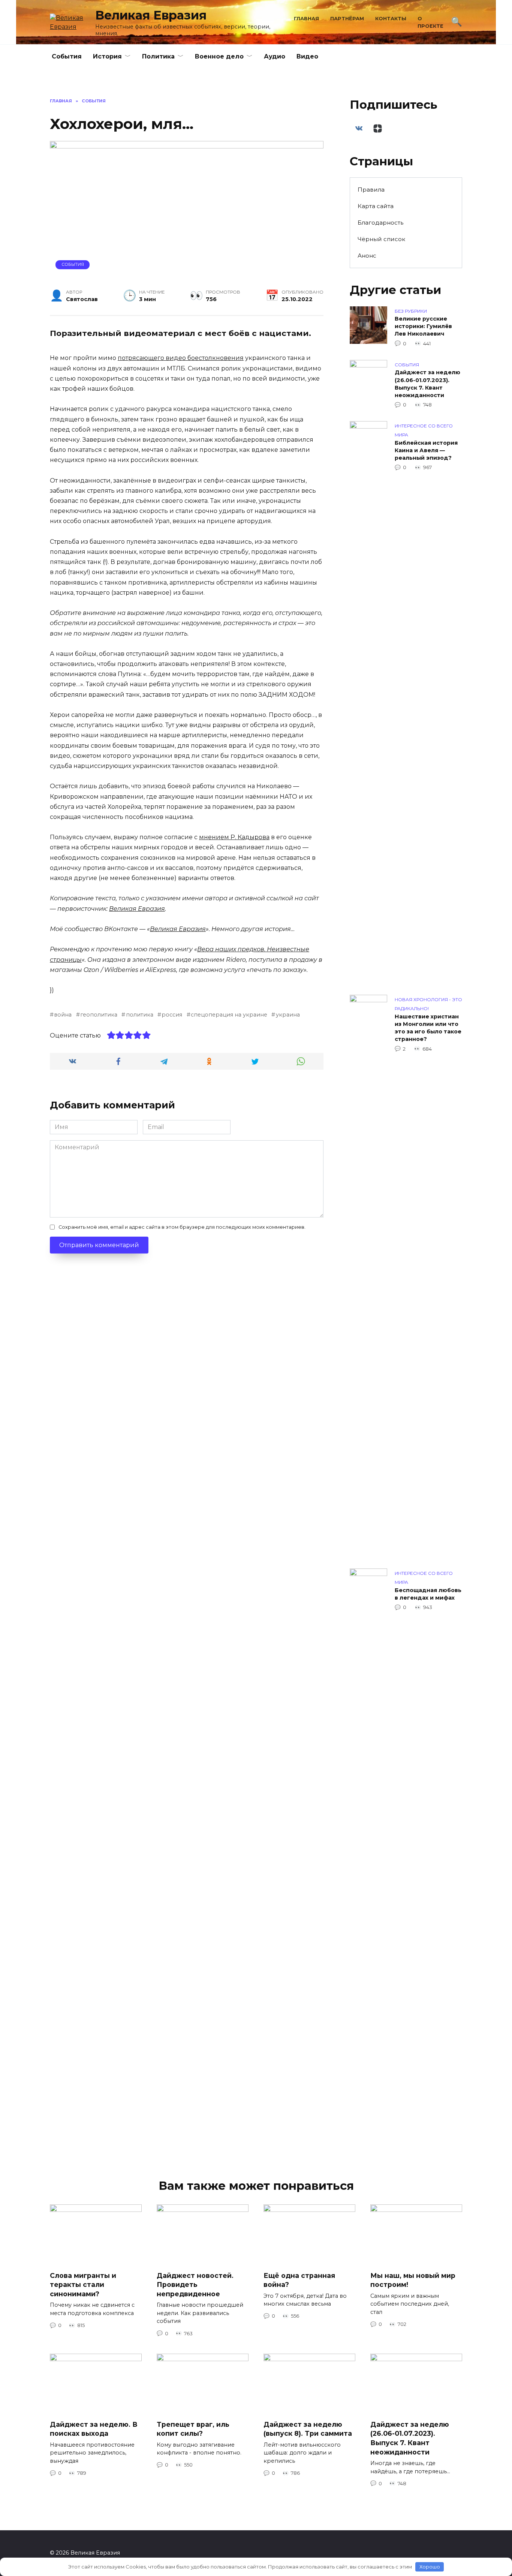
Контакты (391, 19)
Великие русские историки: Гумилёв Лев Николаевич (423, 327)
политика (139, 1015)
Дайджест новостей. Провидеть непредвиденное (195, 2284)
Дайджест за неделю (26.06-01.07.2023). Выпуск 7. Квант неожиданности (427, 384)
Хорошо (430, 2567)
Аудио (275, 56)
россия (172, 1015)
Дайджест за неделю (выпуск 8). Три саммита (308, 2429)
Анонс (367, 256)
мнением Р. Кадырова (234, 837)
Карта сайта (376, 206)
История (107, 56)
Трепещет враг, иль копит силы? (193, 2429)
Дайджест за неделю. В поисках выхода (94, 2429)
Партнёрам (347, 19)
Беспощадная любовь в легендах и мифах (428, 1594)
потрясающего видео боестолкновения (181, 358)
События (67, 56)
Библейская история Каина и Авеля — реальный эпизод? (426, 450)
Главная (306, 19)
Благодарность (380, 223)
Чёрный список (381, 239)
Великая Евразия (151, 15)
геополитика (99, 1015)
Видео (307, 56)
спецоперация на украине (229, 1015)
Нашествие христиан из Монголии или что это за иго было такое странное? (428, 1028)
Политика (158, 56)
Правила (371, 190)
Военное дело (219, 56)
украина (288, 1015)
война (63, 1015)
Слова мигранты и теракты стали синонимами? (83, 2284)
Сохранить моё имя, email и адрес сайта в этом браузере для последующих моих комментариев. (182, 1227)
